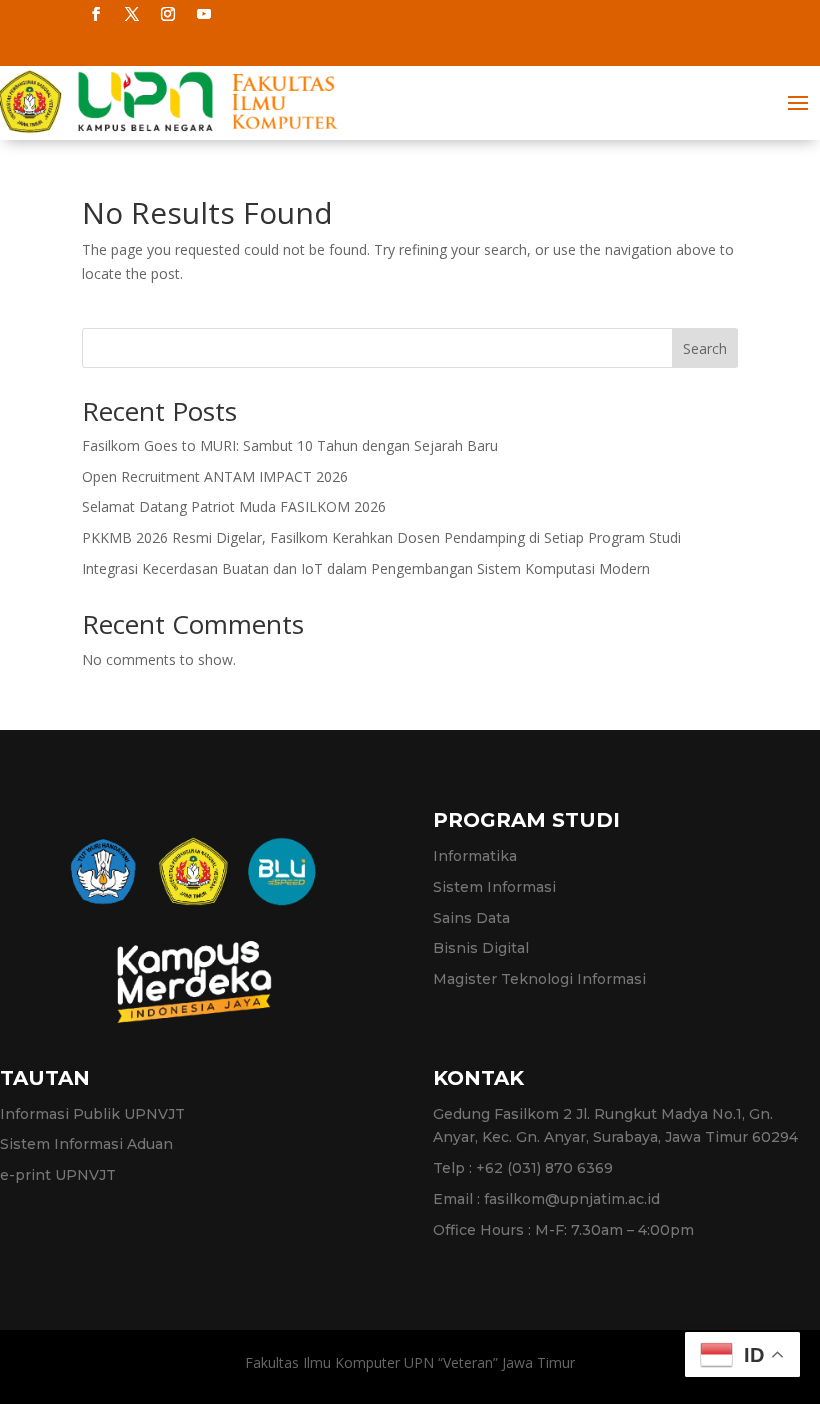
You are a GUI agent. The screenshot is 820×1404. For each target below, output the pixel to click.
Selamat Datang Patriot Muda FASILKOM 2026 (234, 506)
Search (705, 348)
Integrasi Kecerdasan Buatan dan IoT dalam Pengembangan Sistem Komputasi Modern (366, 568)
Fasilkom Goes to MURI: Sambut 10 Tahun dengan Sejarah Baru (290, 445)
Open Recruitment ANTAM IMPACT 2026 (215, 476)
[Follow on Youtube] (204, 14)
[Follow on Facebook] (96, 14)
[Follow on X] (132, 14)
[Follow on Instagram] (168, 14)
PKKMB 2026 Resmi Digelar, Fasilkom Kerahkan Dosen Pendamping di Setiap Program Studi (381, 537)
